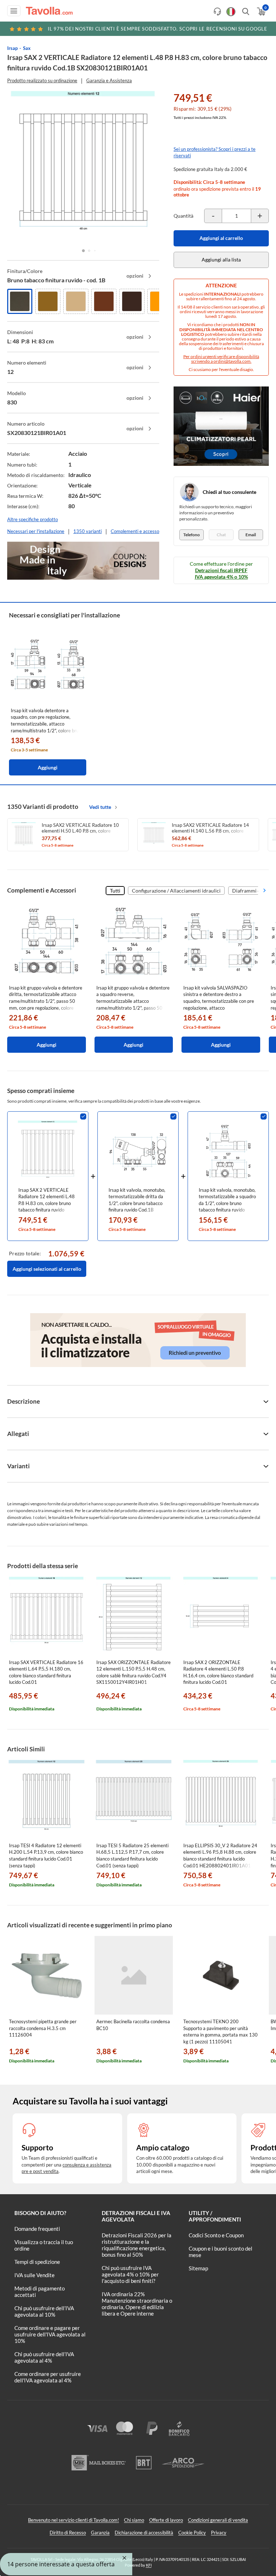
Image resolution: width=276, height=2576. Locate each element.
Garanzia (100, 2533)
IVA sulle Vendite (34, 2275)
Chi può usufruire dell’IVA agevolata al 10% (44, 2311)
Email (251, 535)
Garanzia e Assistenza (109, 80)
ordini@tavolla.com (232, 361)
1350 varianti (88, 531)
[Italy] (231, 12)
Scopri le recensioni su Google (158, 29)
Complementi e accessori (136, 531)
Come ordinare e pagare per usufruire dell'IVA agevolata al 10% (50, 2334)
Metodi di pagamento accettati (40, 2292)
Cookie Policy (192, 2533)
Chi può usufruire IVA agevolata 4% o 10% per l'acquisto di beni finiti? (130, 2274)
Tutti (115, 891)
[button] (83, 251)
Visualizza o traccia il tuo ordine (44, 2245)
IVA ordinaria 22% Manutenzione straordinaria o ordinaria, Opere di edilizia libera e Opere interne (137, 2304)
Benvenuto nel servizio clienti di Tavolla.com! (73, 2520)
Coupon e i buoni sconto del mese (220, 2252)
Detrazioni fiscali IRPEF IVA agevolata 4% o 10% (221, 573)
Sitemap (198, 2268)
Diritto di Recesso (68, 2533)
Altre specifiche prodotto (33, 519)
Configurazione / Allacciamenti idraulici (176, 891)
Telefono (192, 535)
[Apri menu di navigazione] (14, 11)
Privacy (219, 2533)
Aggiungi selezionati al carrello (47, 1269)
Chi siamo (134, 2520)
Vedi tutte (100, 807)
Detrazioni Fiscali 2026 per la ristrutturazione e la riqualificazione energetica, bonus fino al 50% (137, 2245)
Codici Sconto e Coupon (216, 2235)
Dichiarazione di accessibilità (144, 2533)
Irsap (12, 48)
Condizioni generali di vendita (218, 2520)
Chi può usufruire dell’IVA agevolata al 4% (44, 2357)
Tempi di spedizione (37, 2262)
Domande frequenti (37, 2229)
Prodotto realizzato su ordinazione (42, 80)
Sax (27, 48)
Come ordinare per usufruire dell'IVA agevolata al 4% (48, 2377)
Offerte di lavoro (166, 2520)
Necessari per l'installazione (36, 531)
